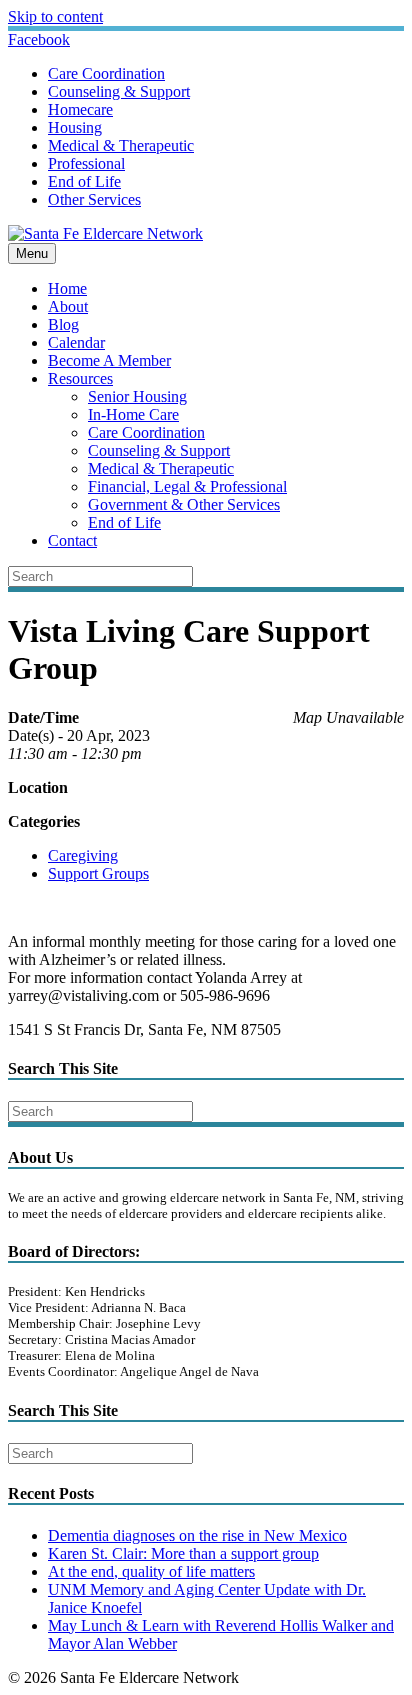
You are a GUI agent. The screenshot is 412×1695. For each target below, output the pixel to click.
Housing (75, 127)
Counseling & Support (119, 91)
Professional (86, 163)
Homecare (80, 109)
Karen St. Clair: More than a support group (183, 1553)
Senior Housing (137, 396)
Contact (72, 540)
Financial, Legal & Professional (187, 486)
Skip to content (55, 16)
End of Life (84, 181)
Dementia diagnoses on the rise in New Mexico (197, 1535)
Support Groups (98, 873)
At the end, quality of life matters (151, 1571)
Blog (63, 324)
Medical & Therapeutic (121, 145)
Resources (80, 378)
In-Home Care (133, 414)
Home (67, 288)
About (68, 306)
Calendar (76, 342)
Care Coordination (106, 73)
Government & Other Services (184, 504)
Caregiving (83, 855)
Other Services (94, 199)
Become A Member (109, 360)
